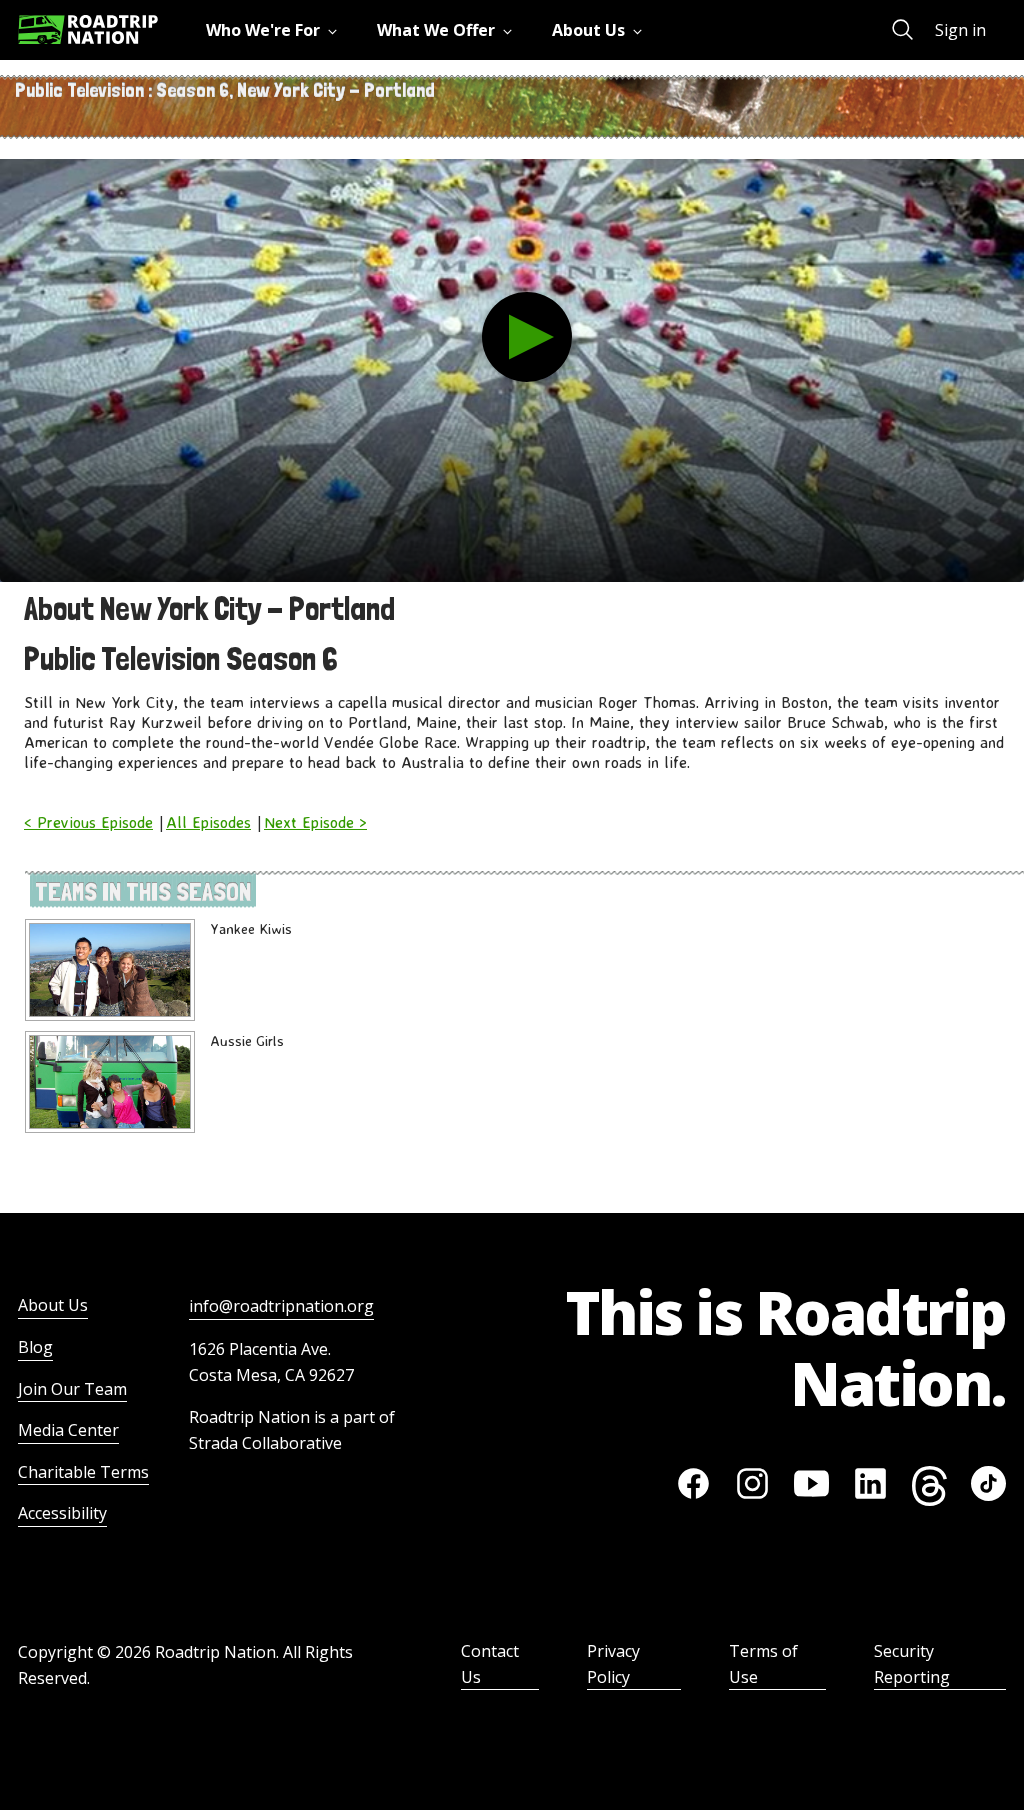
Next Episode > (315, 822)
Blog (35, 1347)
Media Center (68, 1430)
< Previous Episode (88, 822)
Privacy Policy (613, 1664)
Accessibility (62, 1513)
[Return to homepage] (88, 29)
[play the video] (527, 337)
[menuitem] (275, 30)
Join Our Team (72, 1389)
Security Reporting (912, 1664)
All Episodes (208, 822)
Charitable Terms (83, 1472)
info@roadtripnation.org (281, 1306)
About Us (53, 1305)
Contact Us (490, 1664)
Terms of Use (763, 1664)
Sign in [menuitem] (960, 30)
